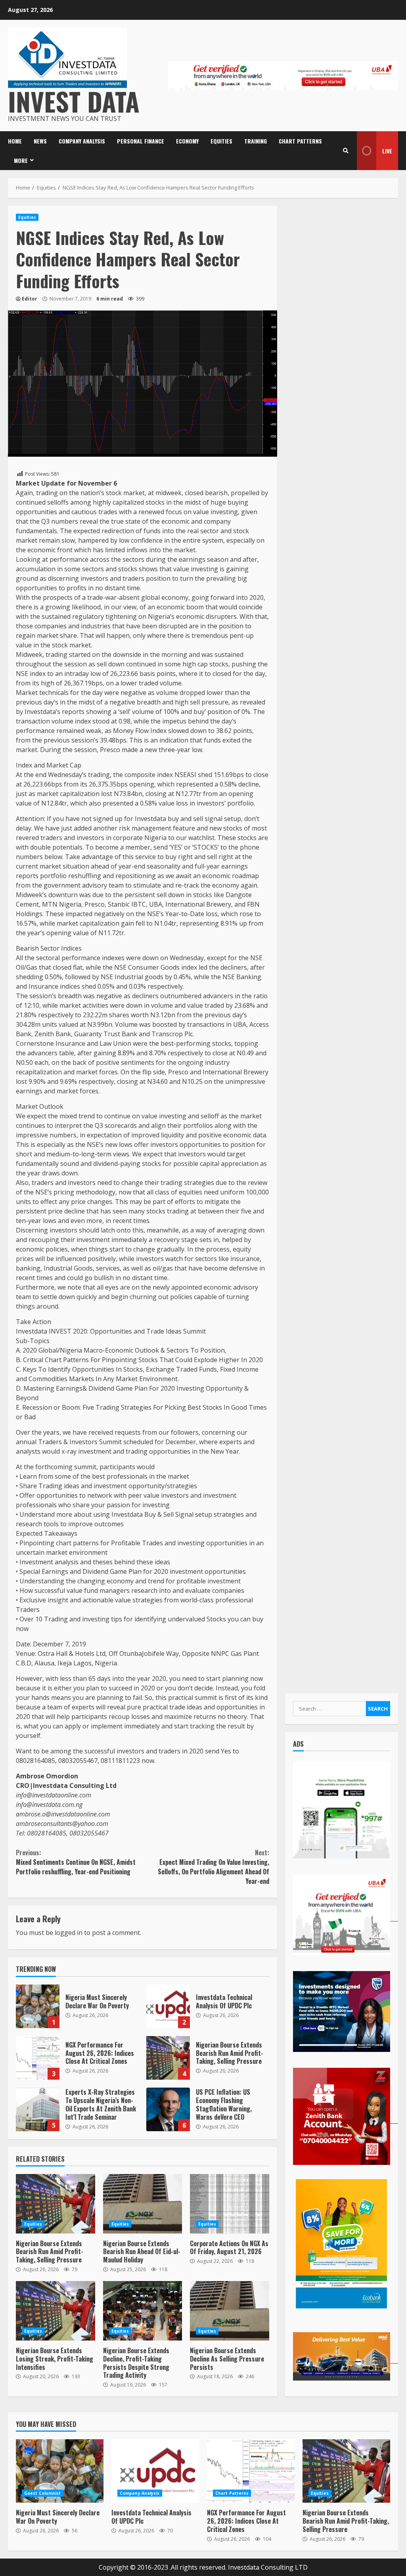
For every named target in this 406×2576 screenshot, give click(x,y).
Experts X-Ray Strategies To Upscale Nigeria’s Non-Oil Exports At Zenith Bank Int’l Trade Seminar (38, 2109)
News (40, 141)
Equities (221, 141)
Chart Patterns (300, 141)
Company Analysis (82, 141)
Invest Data (74, 101)
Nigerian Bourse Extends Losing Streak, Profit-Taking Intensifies (56, 2311)
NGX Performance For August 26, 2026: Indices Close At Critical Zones (38, 2058)
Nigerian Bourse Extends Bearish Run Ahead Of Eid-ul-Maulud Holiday (143, 2204)
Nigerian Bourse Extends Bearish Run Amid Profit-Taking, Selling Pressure (168, 2058)
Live (387, 151)
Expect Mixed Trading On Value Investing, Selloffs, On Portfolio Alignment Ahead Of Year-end (213, 1867)
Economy (187, 141)
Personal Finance (141, 141)
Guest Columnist (43, 2493)
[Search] (346, 151)
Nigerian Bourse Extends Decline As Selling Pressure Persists (230, 2311)
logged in (69, 1933)
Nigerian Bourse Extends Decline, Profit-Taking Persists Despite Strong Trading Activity (143, 2311)
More (21, 160)
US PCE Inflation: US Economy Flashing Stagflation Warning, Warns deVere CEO (168, 2109)
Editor (30, 299)
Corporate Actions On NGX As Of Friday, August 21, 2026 (230, 2204)
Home (15, 141)
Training (256, 141)
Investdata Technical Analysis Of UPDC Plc (168, 2006)
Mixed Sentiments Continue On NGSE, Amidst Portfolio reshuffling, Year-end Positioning (76, 1862)
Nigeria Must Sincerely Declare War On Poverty (38, 2006)
